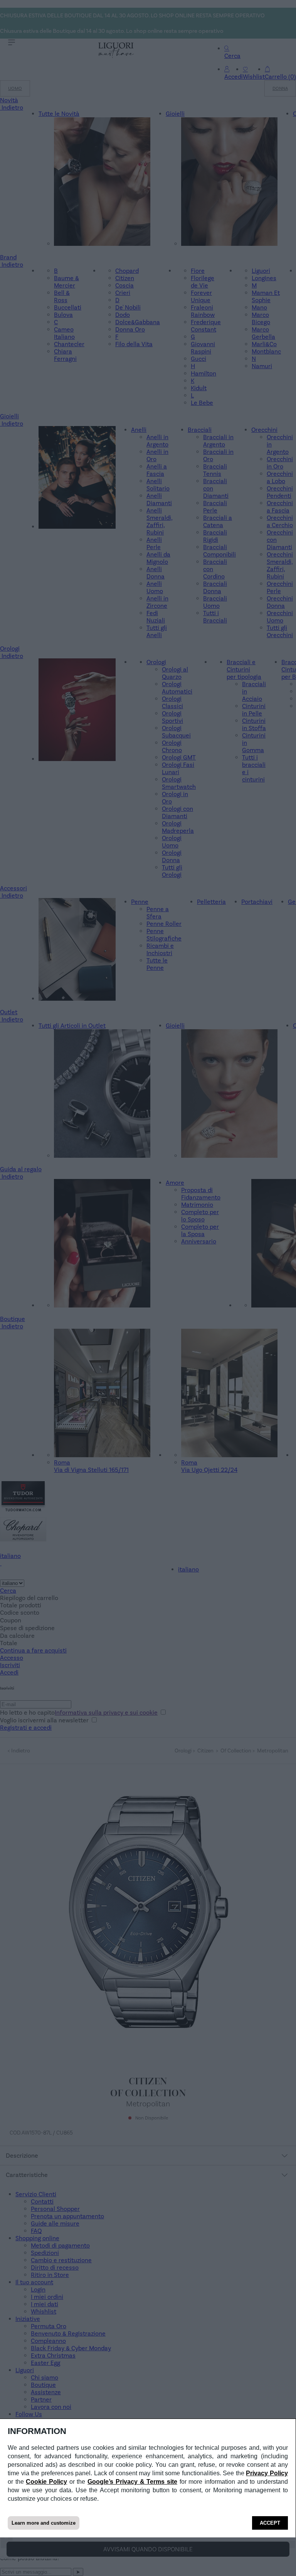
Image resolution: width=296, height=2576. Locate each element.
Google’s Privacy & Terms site (132, 2482)
